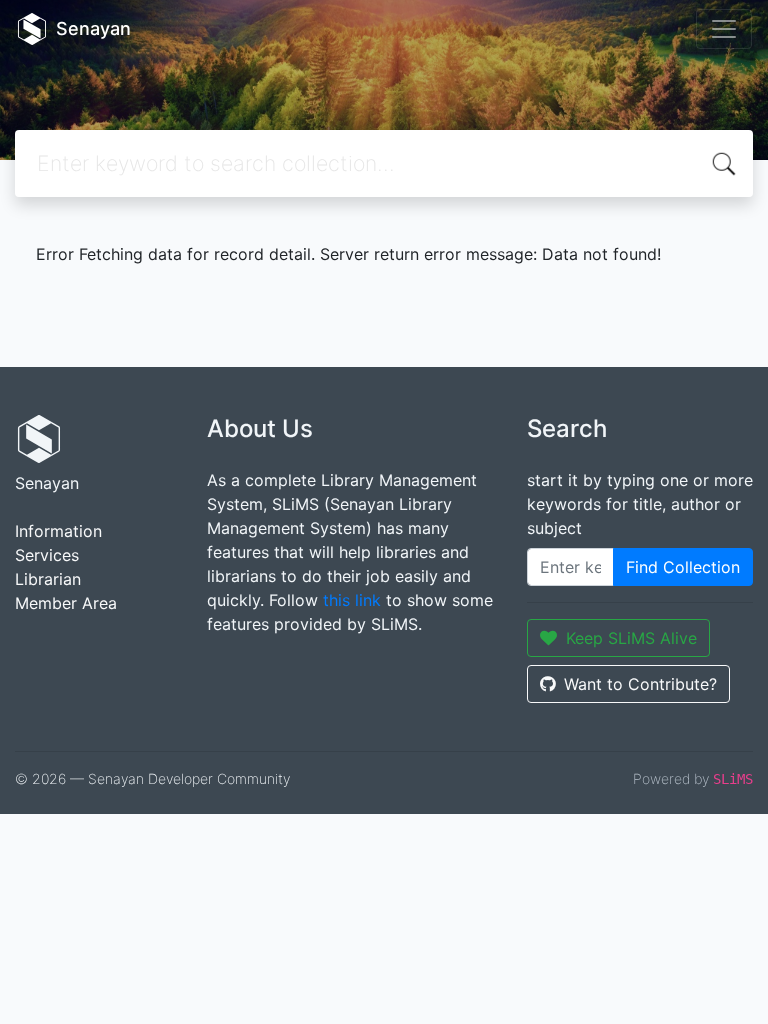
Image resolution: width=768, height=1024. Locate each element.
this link (352, 600)
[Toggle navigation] (724, 29)
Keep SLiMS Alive (631, 638)
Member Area (66, 603)
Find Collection (683, 567)
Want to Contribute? (640, 684)
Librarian (48, 579)
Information (58, 531)
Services (47, 555)
